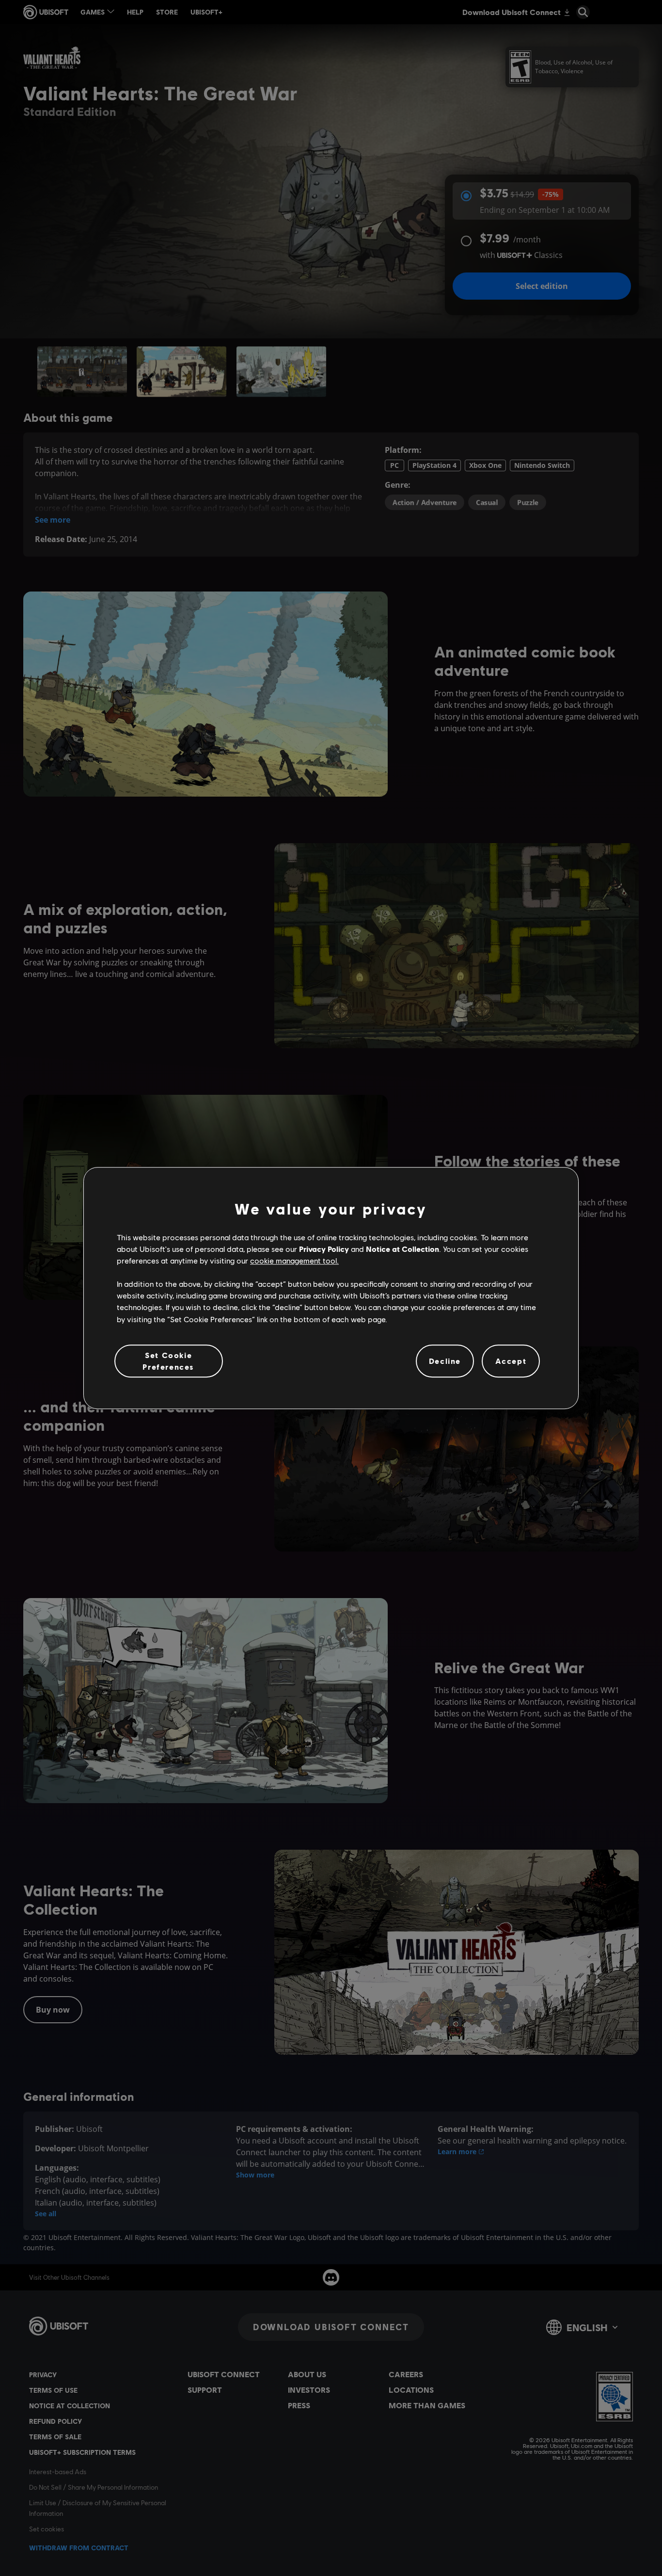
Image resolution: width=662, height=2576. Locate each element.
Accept (511, 1361)
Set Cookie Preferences (168, 1361)
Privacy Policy (324, 1249)
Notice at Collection (402, 1249)
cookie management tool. (294, 1260)
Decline (445, 1361)
